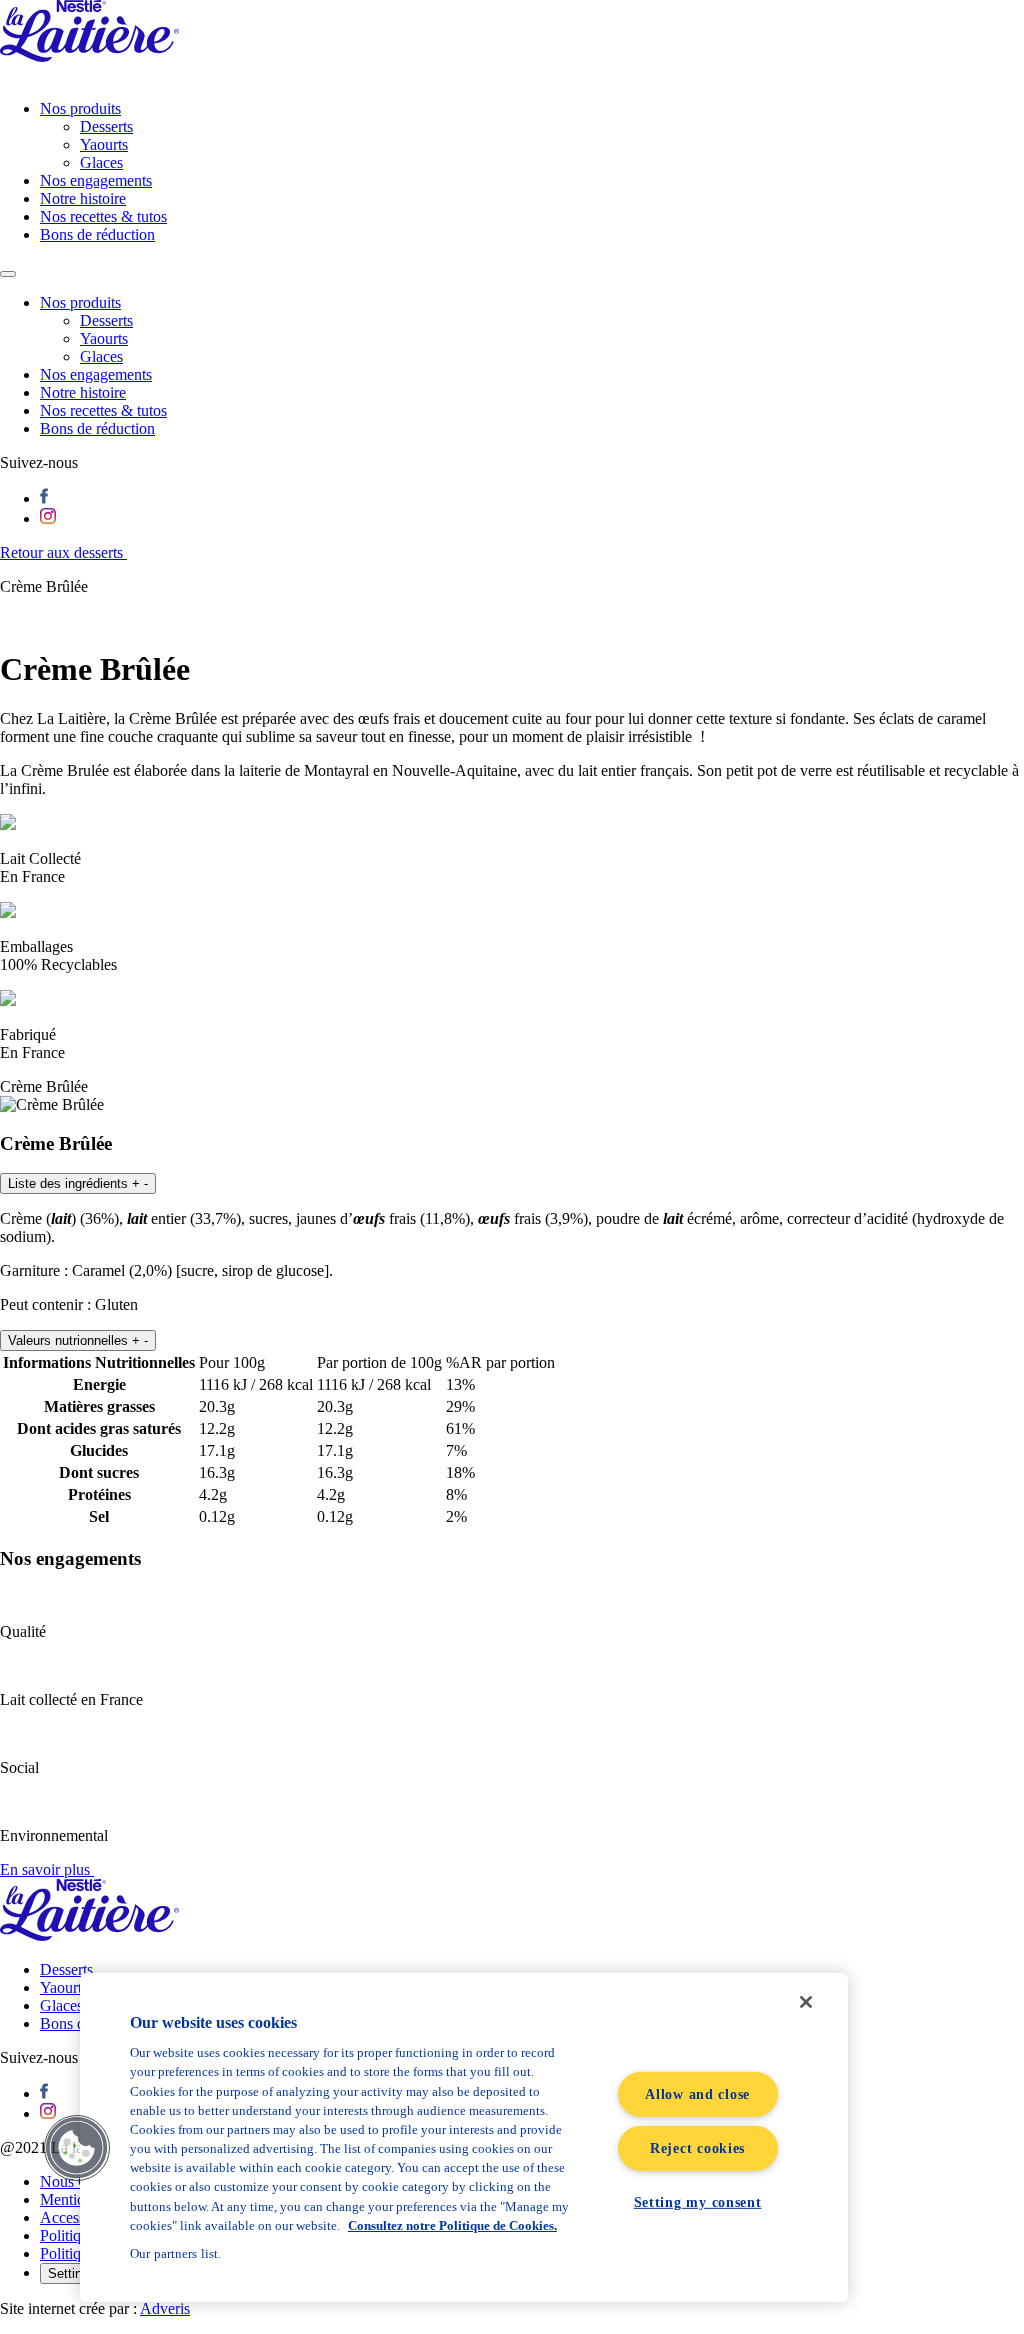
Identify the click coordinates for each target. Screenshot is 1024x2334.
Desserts (106, 126)
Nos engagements (96, 180)
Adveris (165, 2308)
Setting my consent (698, 2202)
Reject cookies (697, 2148)
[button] (78, 1183)
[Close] (806, 2002)
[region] (464, 2137)
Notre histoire (83, 198)
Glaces (101, 162)
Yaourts (104, 144)
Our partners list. (175, 2253)
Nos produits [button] (80, 302)
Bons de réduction (97, 234)
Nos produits (80, 108)
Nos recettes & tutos (103, 216)
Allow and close (697, 2093)
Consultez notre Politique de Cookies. (452, 2226)
